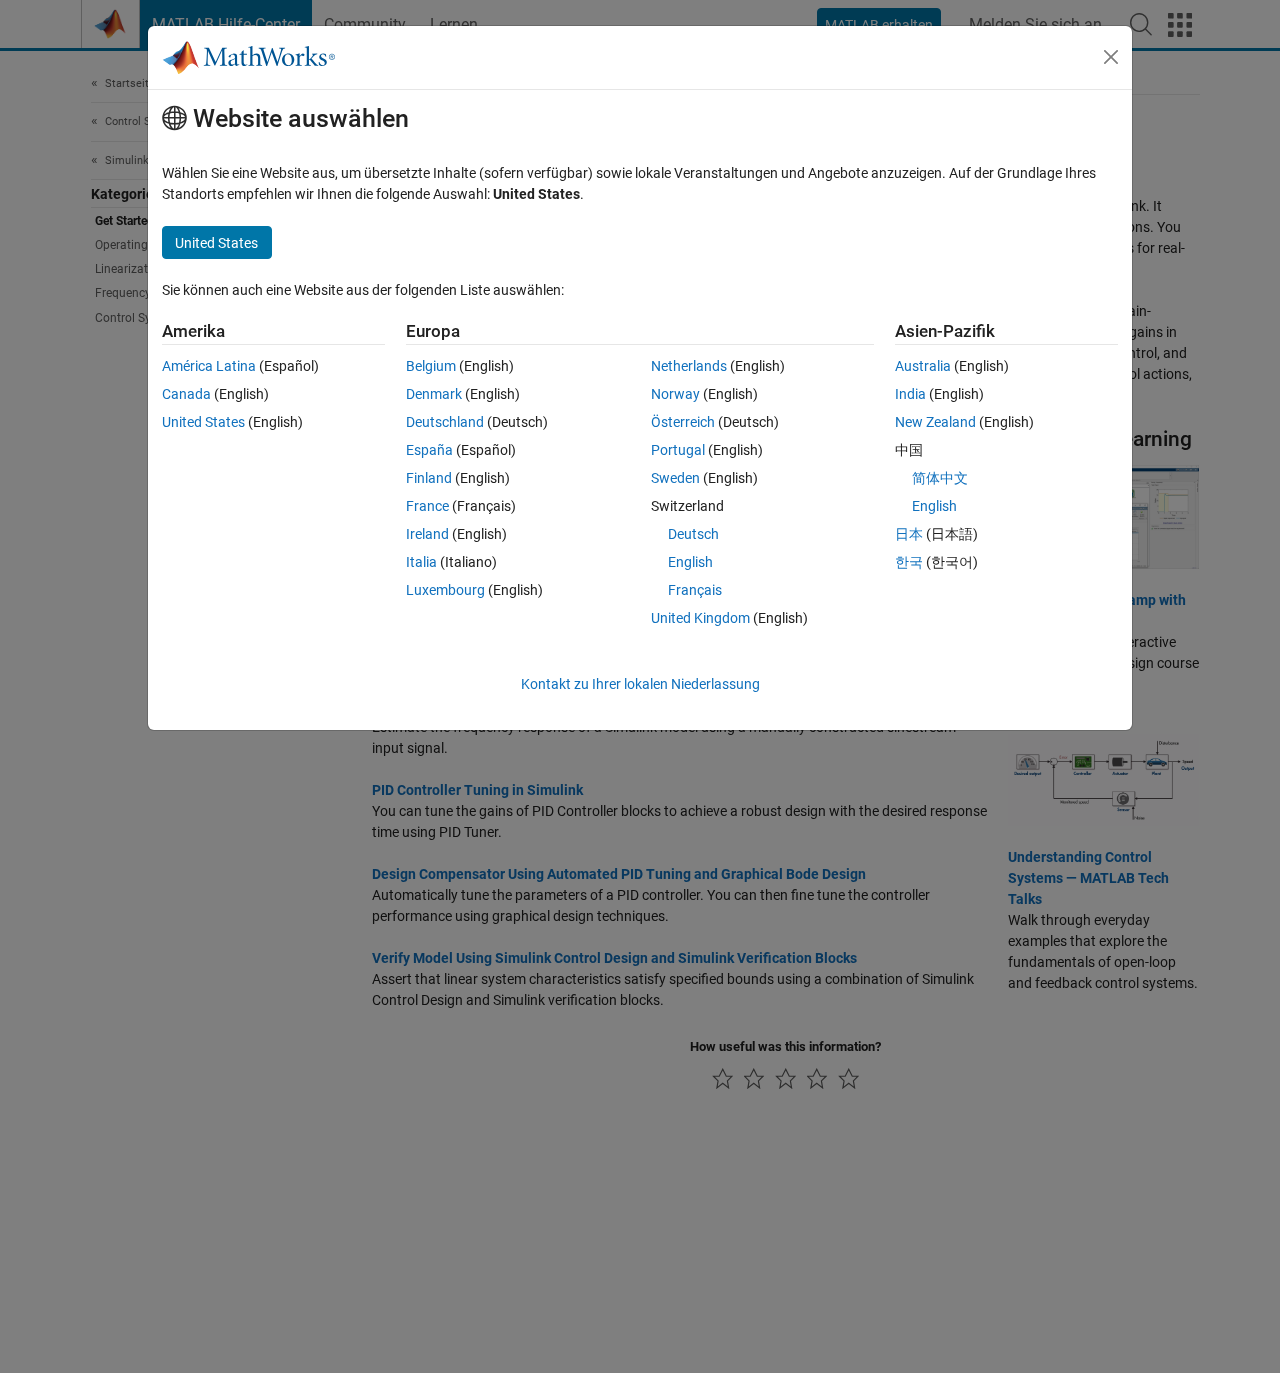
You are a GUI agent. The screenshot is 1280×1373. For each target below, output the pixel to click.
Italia (421, 562)
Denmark (434, 394)
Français (695, 590)
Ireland (427, 534)
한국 (909, 562)
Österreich (683, 422)
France (427, 506)
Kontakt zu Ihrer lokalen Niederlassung (640, 684)
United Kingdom (700, 618)
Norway (675, 394)
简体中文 (940, 478)
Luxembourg (445, 590)
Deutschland (445, 422)
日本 (909, 534)
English (690, 562)
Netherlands (689, 366)
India (910, 394)
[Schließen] (1111, 57)
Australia (923, 366)
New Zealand (935, 422)
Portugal (678, 450)
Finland (429, 478)
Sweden (675, 478)
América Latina (209, 366)
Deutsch (693, 534)
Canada (186, 394)
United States (203, 422)
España (429, 450)
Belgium (431, 366)
